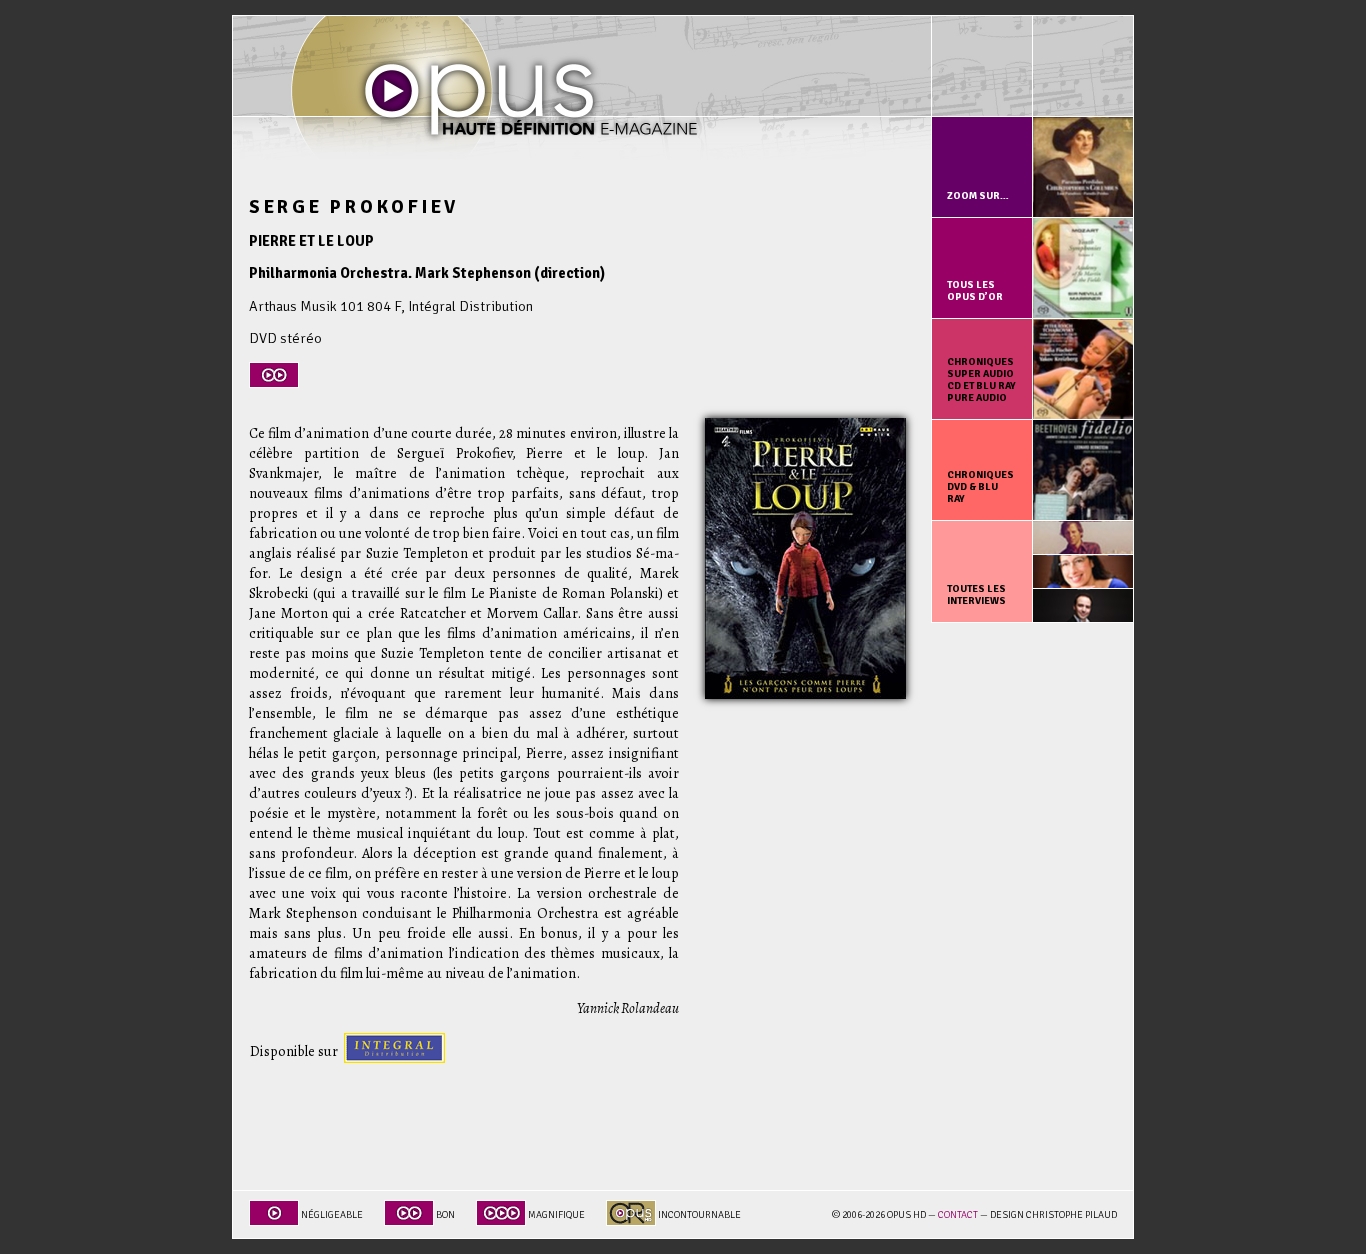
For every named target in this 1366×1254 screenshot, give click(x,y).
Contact (958, 1215)
